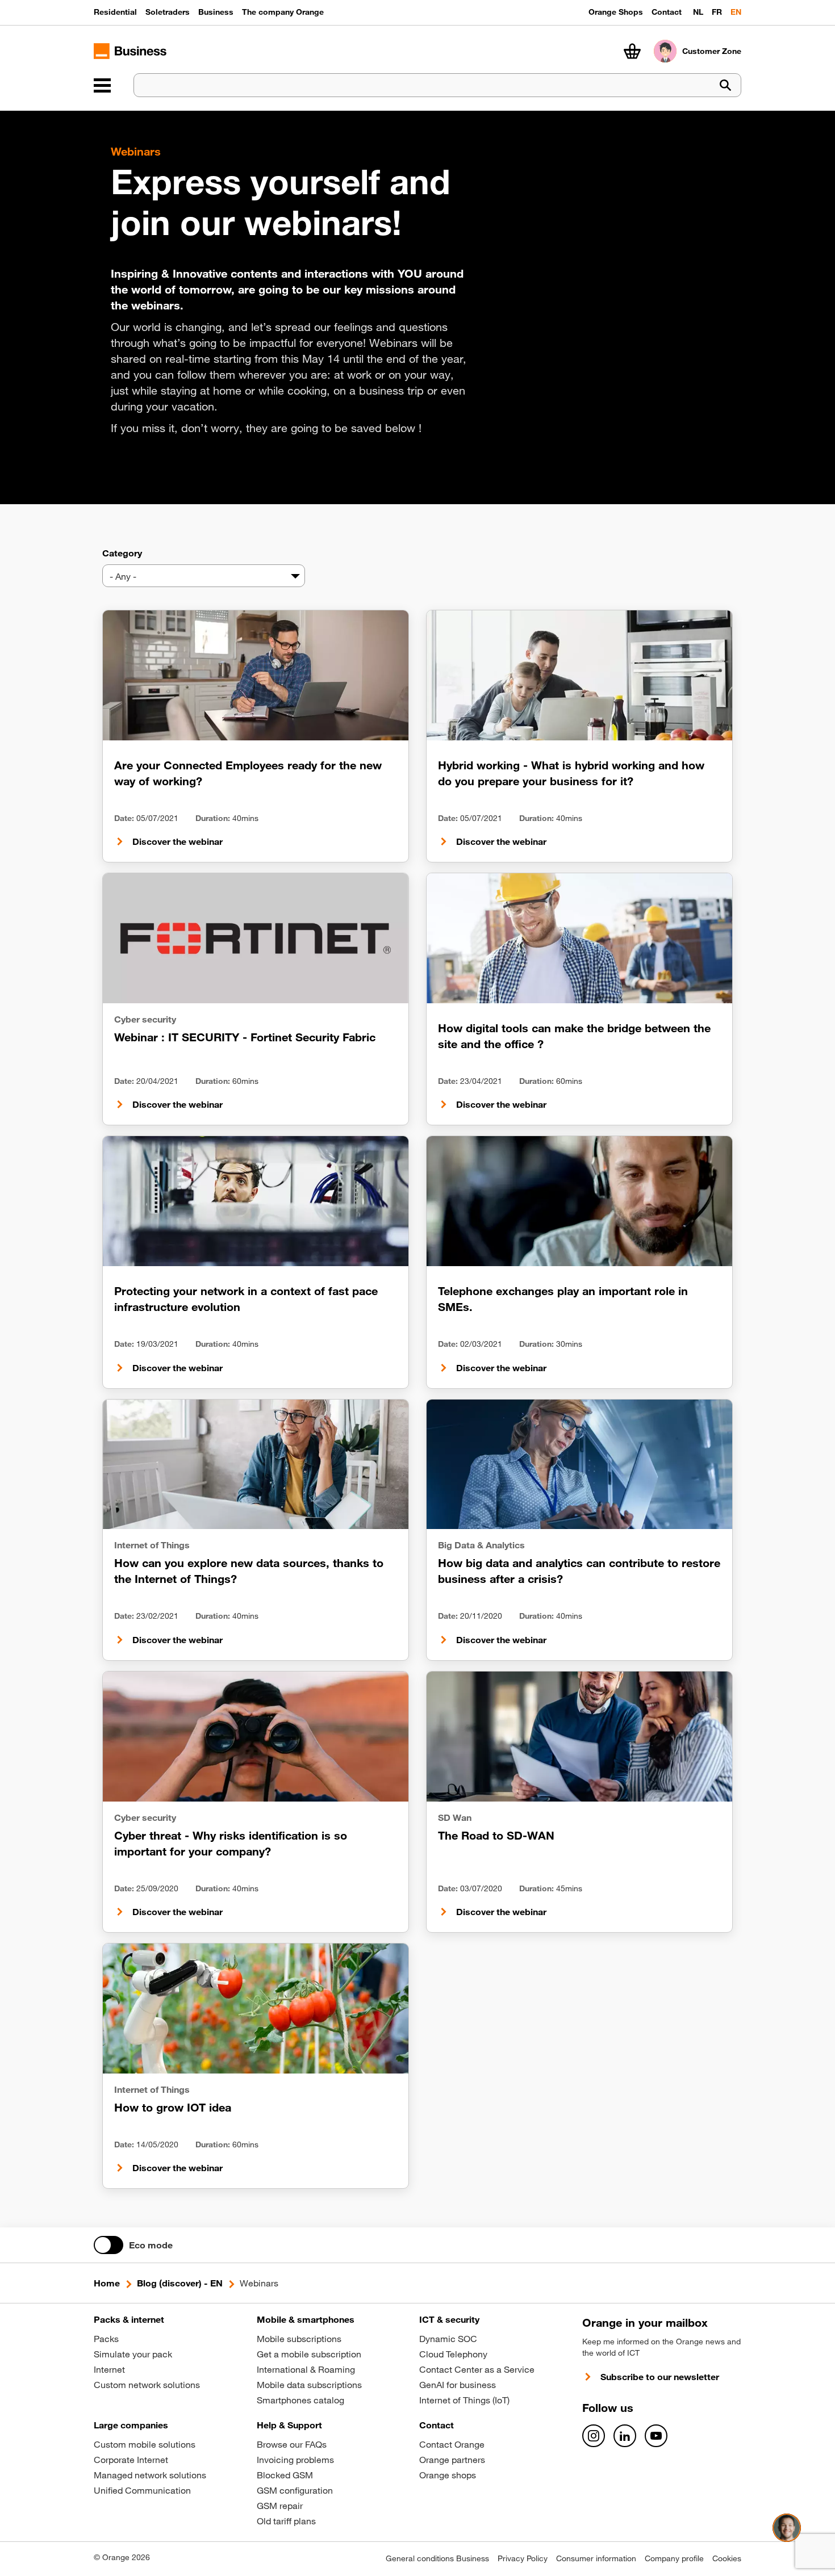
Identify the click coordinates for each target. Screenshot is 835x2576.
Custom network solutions (147, 2385)
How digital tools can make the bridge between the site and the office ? (574, 1036)
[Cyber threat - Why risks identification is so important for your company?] (256, 1737)
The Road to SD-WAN (496, 1835)
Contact (667, 12)
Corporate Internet (131, 2460)
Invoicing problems (295, 2460)
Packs (106, 2339)
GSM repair (280, 2506)
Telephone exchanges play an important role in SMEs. (563, 1299)
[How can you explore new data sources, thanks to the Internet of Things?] (256, 1465)
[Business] (102, 85)
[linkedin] (625, 2436)
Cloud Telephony (453, 2354)
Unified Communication (142, 2490)
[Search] (725, 85)
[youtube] (656, 2436)
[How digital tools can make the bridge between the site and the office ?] (579, 938)
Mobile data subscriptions (309, 2385)
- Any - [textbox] (123, 576)
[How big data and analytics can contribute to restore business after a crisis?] (579, 1465)
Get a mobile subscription (309, 2354)
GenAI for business (458, 2385)
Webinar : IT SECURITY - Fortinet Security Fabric (245, 1037)
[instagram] (594, 2436)
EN (736, 12)
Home (107, 2283)
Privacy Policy (523, 2558)
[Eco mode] (108, 2245)
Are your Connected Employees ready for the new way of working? (248, 773)
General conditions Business (437, 2558)
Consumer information (596, 2558)
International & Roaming (306, 2369)
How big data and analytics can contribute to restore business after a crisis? (579, 1571)
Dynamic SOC (448, 2339)
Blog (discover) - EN (180, 2283)
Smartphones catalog (300, 2400)
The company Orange (283, 12)
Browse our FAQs (292, 2444)
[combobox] (204, 576)
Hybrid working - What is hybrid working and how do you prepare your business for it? (571, 773)
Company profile (674, 2558)
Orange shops (448, 2475)
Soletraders (168, 12)
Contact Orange (452, 2444)
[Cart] (632, 51)
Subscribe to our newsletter (660, 2377)
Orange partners (452, 2460)
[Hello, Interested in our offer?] (787, 2528)
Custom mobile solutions (145, 2444)
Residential (115, 12)
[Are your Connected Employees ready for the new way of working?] (256, 675)
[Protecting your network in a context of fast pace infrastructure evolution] (256, 1201)
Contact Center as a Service (477, 2369)
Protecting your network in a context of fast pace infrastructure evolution (246, 1299)
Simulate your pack (133, 2354)
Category (122, 553)
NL (698, 12)
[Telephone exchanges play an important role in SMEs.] (579, 1201)
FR (717, 12)
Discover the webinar (178, 841)
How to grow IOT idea (173, 2107)
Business (216, 12)
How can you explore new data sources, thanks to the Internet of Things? (249, 1571)
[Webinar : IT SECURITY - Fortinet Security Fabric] (256, 938)
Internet (109, 2369)
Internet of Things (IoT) (464, 2400)
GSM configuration (295, 2490)
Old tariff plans (286, 2521)
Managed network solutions (150, 2475)
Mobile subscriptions (299, 2339)
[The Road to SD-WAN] (579, 1737)
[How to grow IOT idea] (256, 2009)
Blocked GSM (285, 2475)
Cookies (727, 2558)
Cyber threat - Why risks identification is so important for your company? (231, 1843)
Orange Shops (616, 12)
